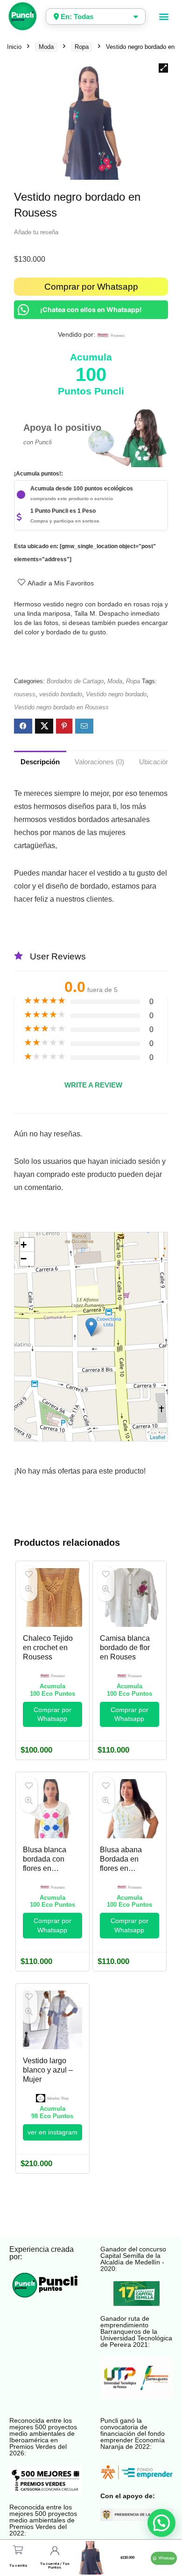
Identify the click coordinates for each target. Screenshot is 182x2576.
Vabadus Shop (58, 2098)
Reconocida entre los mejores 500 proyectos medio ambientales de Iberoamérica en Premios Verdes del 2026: (43, 2437)
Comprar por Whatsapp (91, 287)
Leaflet (157, 1437)
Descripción (40, 762)
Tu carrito (18, 2566)
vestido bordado (61, 694)
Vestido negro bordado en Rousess (61, 707)
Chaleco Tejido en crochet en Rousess (48, 1648)
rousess (118, 336)
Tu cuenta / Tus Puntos (55, 2566)
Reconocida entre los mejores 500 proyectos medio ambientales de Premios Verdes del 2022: (43, 2520)
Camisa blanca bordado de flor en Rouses (125, 1648)
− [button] (24, 1259)
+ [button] (24, 1245)
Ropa (82, 47)
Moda (46, 47)
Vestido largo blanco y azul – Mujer (48, 2070)
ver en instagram (52, 2132)
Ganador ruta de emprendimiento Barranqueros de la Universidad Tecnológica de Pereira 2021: (136, 2331)
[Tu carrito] (18, 2550)
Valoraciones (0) (99, 762)
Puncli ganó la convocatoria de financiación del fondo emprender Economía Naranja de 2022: (133, 2433)
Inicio (14, 47)
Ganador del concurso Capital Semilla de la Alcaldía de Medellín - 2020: (133, 2259)
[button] (164, 17)
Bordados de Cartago (75, 681)
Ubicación (154, 762)
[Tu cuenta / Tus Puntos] (54, 2551)
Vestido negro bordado (116, 694)
